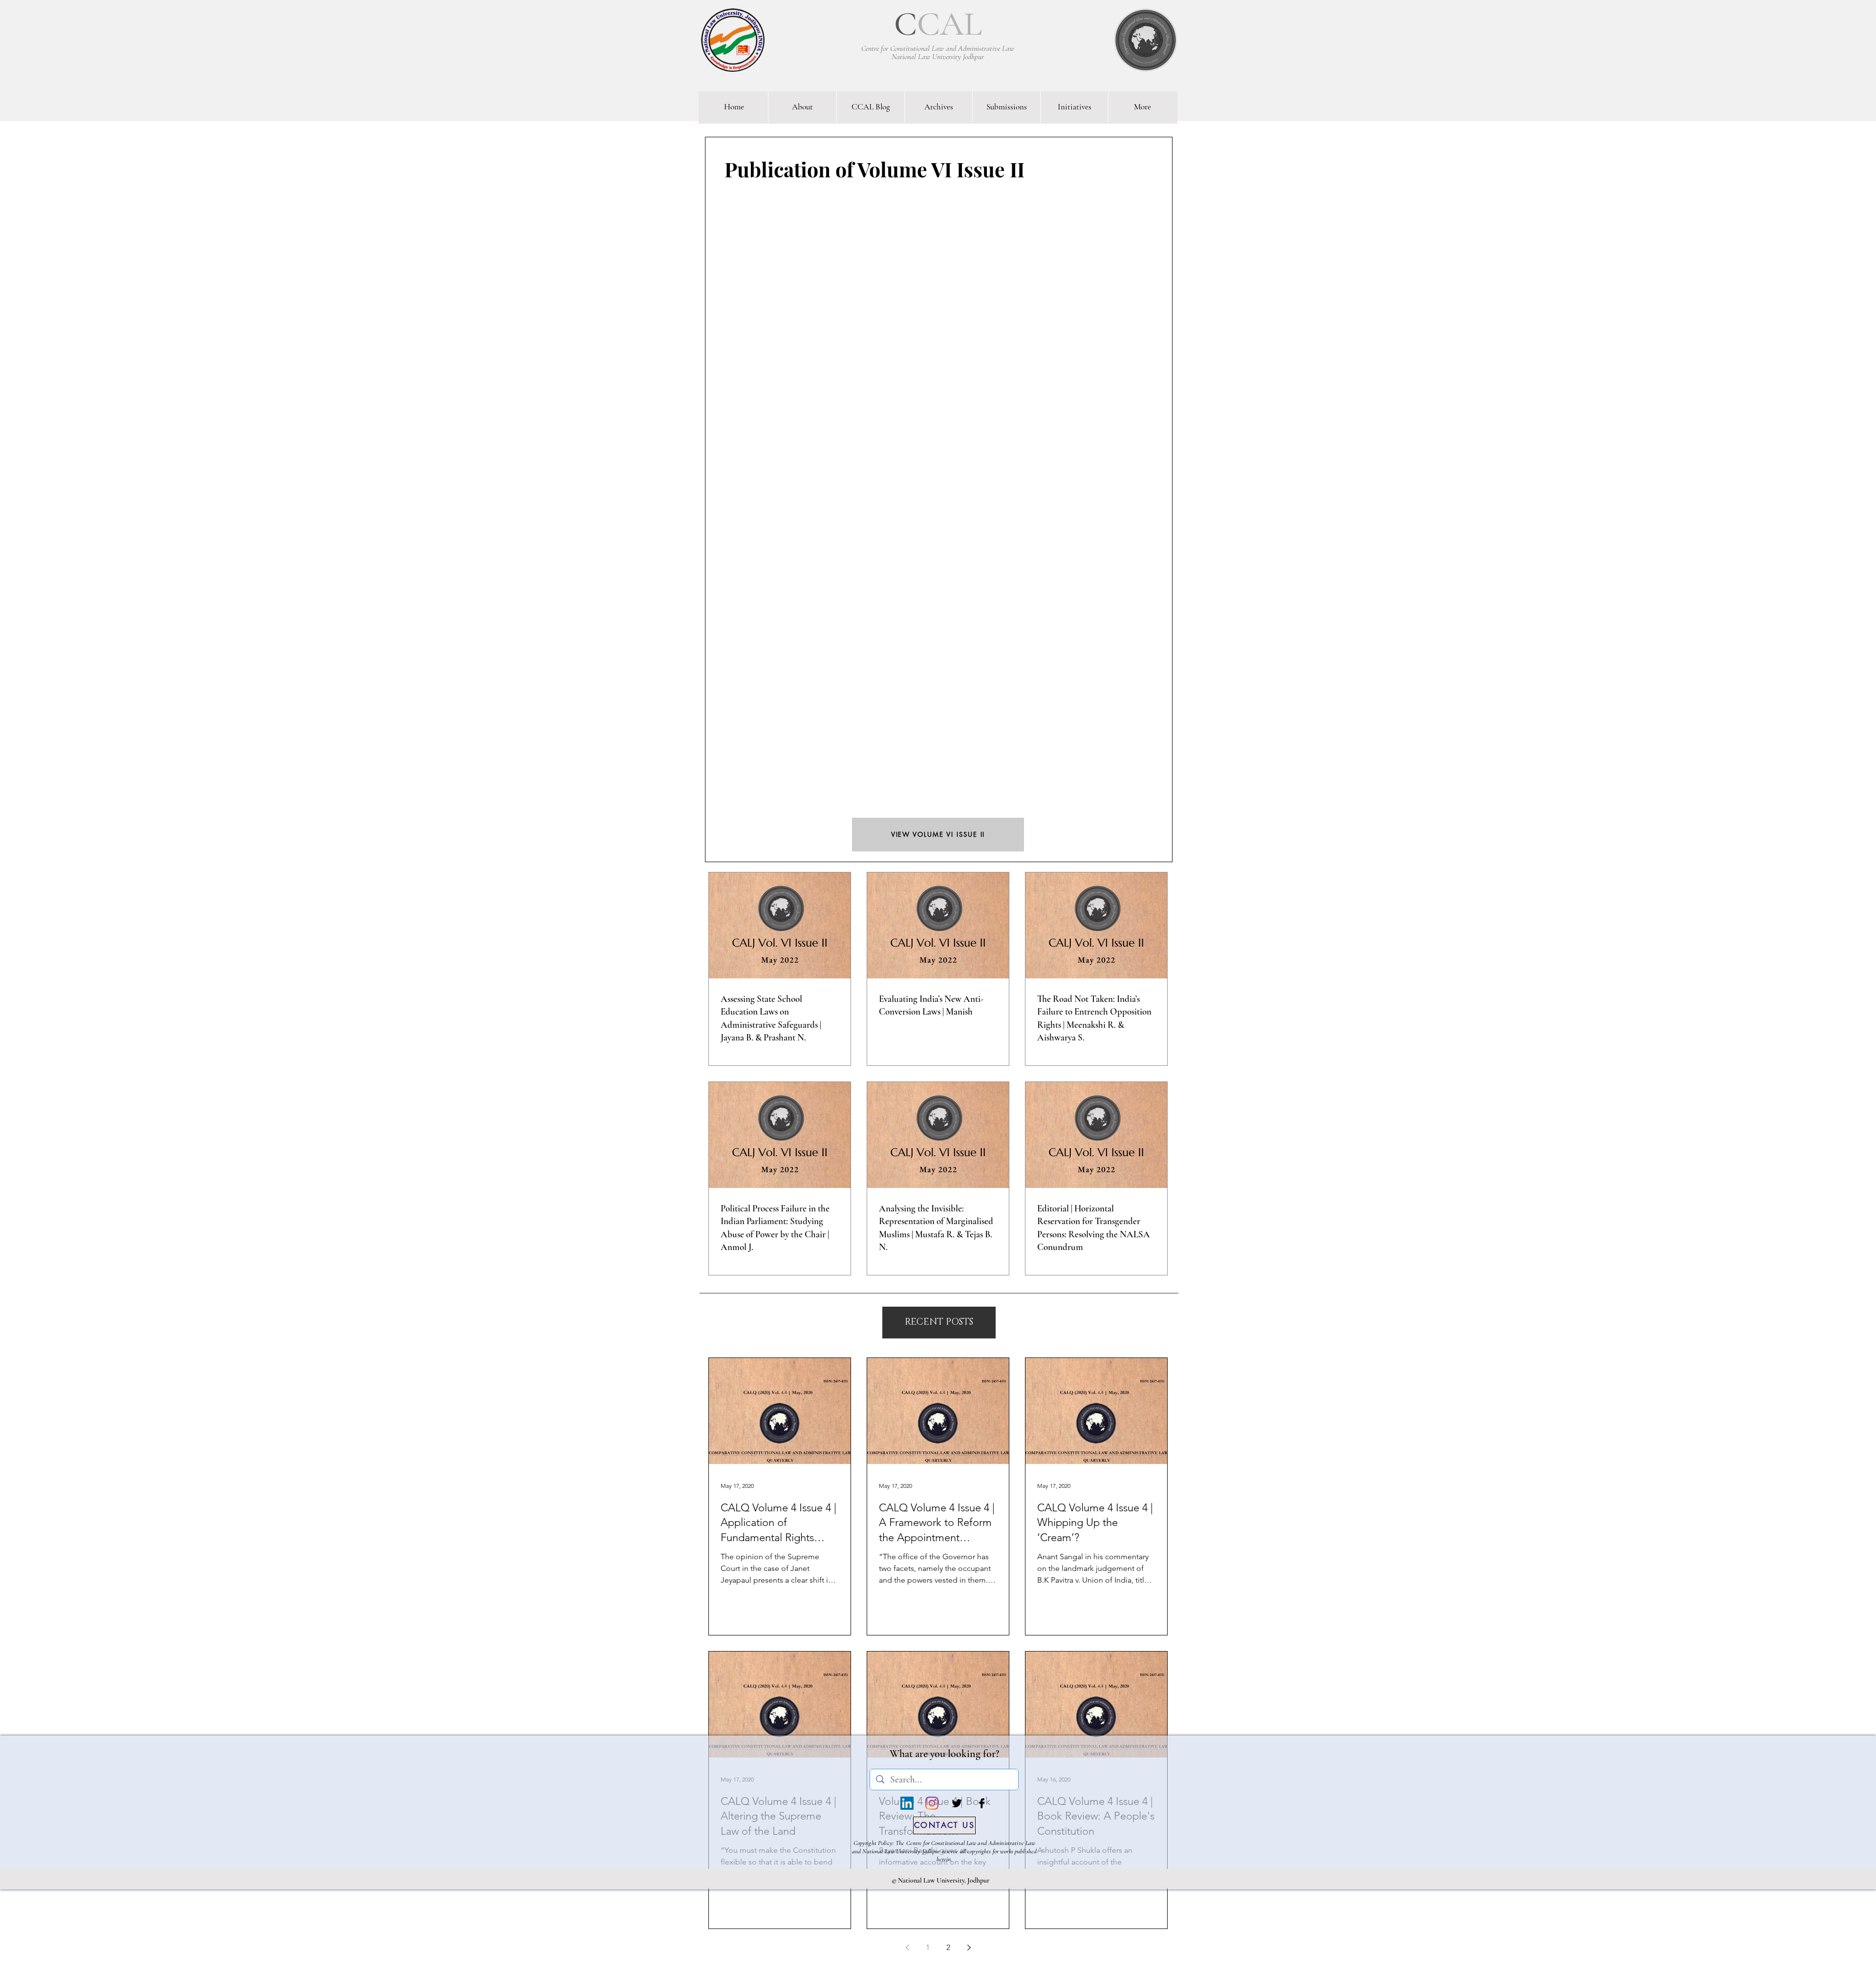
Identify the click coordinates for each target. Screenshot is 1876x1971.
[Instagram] (932, 1803)
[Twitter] (957, 1803)
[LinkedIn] (907, 1803)
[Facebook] (982, 1803)
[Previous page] (907, 1948)
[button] (939, 1323)
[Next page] (969, 1948)
